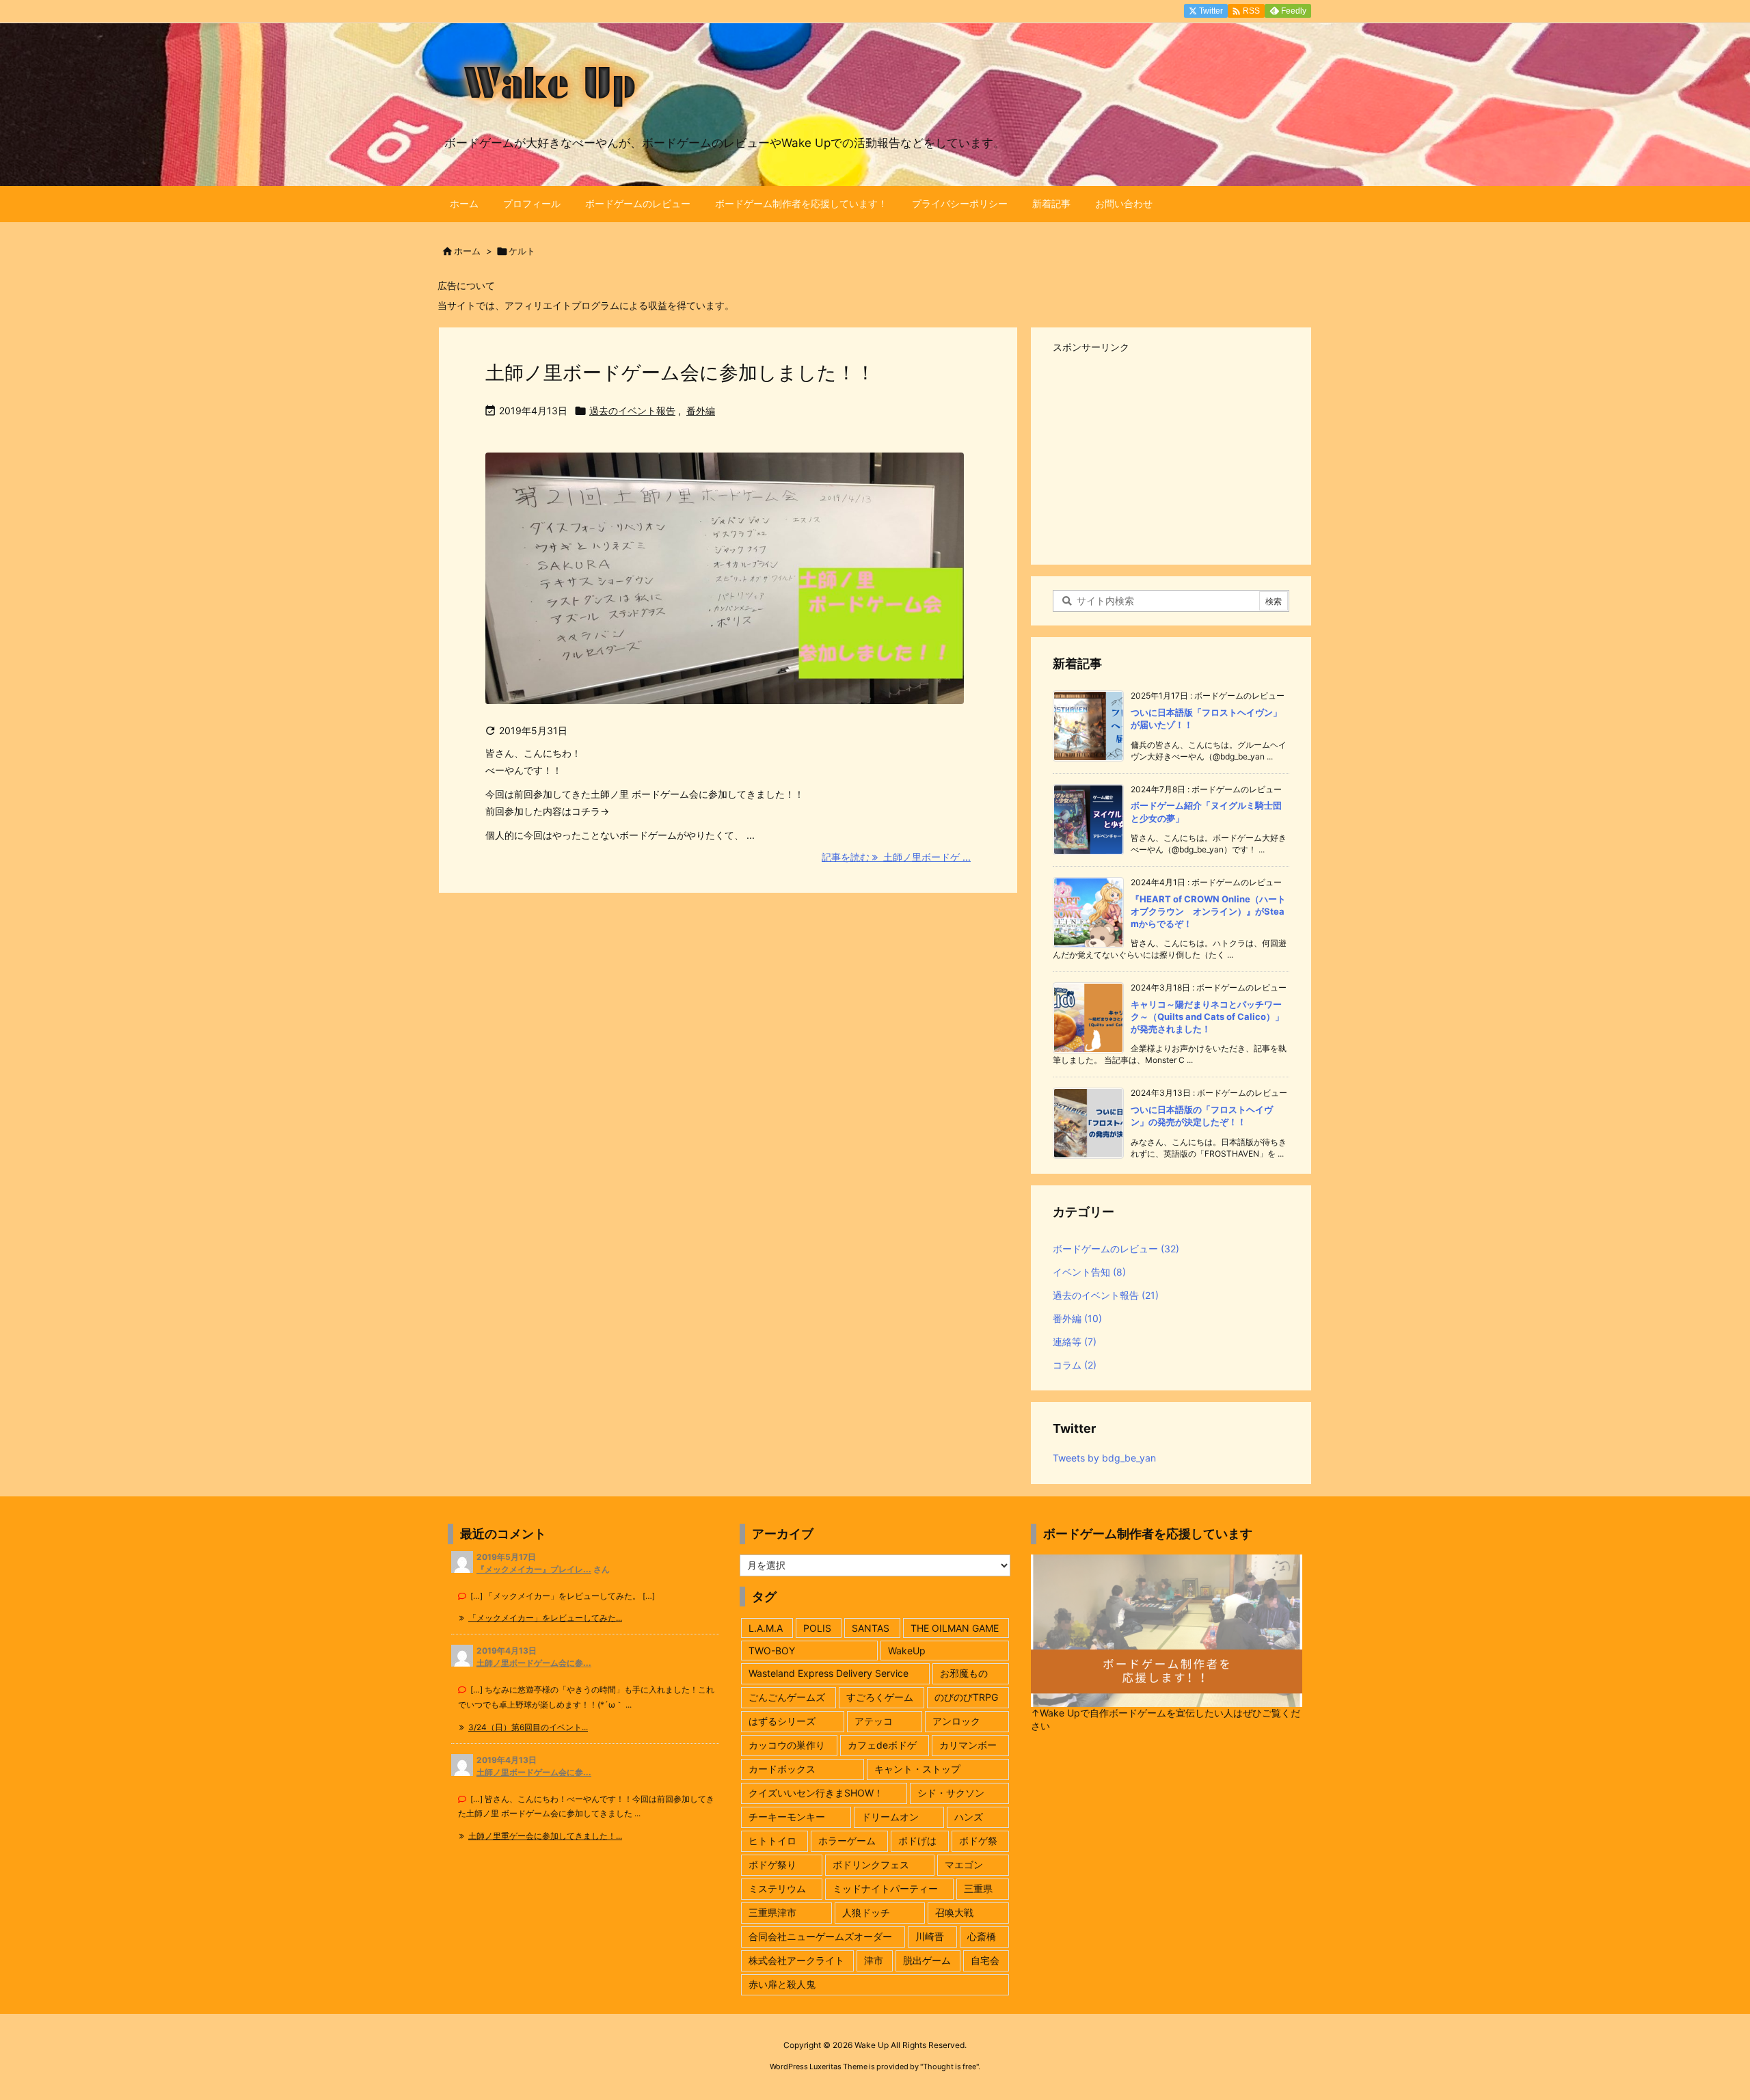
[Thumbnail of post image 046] (725, 588)
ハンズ (969, 1817)
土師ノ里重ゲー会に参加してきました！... (545, 1836)
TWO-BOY (772, 1651)
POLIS (817, 1628)
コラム (1075, 1365)
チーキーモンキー (787, 1817)
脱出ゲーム (927, 1960)
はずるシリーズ (782, 1721)
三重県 (978, 1888)
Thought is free (950, 2067)
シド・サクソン (951, 1793)
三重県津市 (772, 1912)
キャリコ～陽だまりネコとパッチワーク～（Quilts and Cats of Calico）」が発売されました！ (1207, 1017)
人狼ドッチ (866, 1912)
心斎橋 (982, 1936)
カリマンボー (968, 1745)
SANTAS (871, 1628)
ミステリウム (777, 1888)
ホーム (467, 251)
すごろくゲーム (880, 1697)
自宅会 (985, 1960)
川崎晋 (930, 1936)
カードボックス (782, 1769)
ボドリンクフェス (871, 1865)
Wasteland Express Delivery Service (829, 1673)
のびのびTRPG (966, 1697)
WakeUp (907, 1651)
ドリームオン (890, 1817)
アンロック (956, 1721)
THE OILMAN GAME (955, 1628)
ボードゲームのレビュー (1116, 1249)
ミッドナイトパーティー (885, 1888)
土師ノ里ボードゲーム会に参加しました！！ (680, 373)
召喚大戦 (954, 1912)
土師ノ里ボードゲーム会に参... (534, 1663)
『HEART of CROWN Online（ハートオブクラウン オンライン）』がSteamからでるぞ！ (1208, 911)
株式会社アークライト (796, 1960)
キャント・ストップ (917, 1769)
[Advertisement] (1171, 453)
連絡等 (1075, 1342)
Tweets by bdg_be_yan (1104, 1458)
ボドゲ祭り (772, 1865)
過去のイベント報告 (632, 410)
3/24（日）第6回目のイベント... (528, 1727)
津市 (874, 1960)
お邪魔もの (964, 1673)
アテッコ (874, 1721)
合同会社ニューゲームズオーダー (820, 1936)
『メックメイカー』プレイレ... (534, 1569)
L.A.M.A (766, 1628)
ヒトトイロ (772, 1841)
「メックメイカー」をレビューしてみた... (545, 1618)
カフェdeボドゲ (882, 1745)
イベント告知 (1089, 1272)
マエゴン (964, 1865)
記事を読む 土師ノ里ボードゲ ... (896, 857)
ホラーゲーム (847, 1841)
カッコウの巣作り (787, 1745)
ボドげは (917, 1841)
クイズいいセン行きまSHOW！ (816, 1793)
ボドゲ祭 (978, 1841)
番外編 (701, 410)
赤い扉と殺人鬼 (782, 1984)
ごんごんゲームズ (787, 1697)
